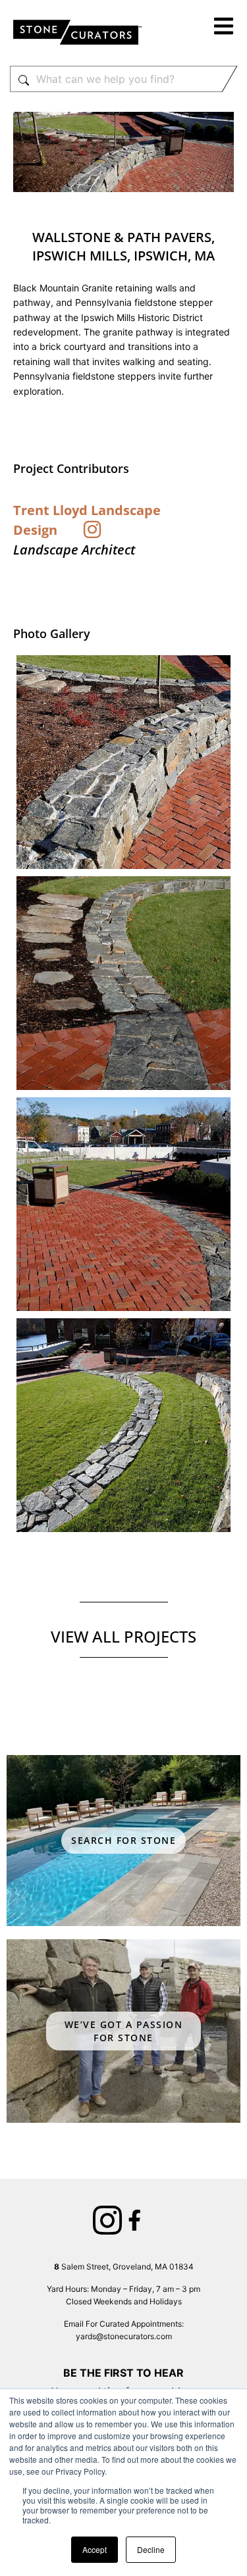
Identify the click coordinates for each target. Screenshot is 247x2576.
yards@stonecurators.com (124, 2336)
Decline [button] (151, 2549)
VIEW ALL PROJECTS (123, 1636)
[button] (224, 28)
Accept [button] (95, 2549)
